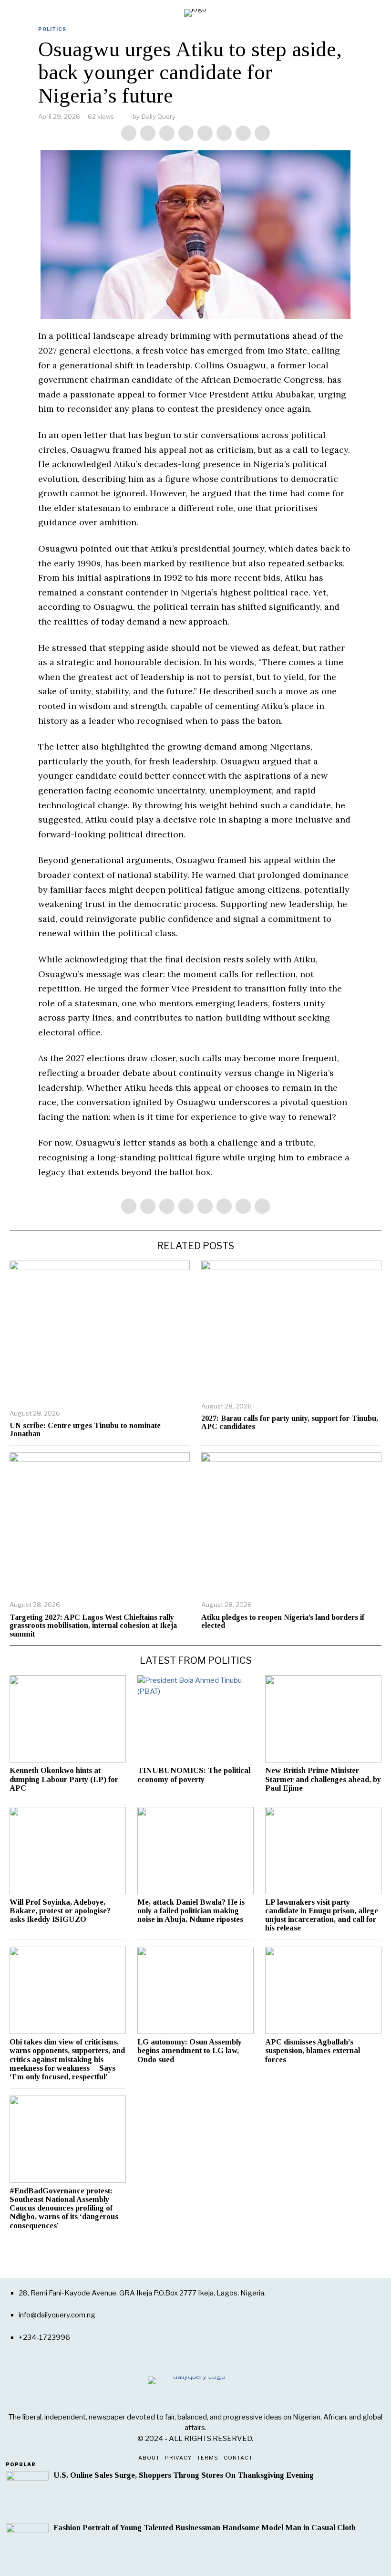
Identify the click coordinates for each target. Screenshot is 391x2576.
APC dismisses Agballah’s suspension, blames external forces (313, 2051)
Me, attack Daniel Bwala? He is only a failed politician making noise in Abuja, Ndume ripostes (191, 1911)
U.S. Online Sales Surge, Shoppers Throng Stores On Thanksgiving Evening (184, 2475)
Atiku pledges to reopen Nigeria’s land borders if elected (283, 1622)
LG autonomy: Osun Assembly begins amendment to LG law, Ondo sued (190, 2051)
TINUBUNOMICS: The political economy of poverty (194, 1775)
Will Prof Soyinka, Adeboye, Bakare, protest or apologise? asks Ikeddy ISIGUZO (60, 1911)
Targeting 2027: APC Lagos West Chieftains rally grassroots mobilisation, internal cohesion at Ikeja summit (93, 1626)
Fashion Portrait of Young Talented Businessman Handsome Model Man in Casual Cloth (205, 2528)
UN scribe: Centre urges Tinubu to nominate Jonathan (85, 1430)
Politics (52, 29)
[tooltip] (129, 133)
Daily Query (159, 116)
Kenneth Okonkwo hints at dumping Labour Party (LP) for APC (64, 1779)
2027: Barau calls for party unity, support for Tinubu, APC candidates (290, 1423)
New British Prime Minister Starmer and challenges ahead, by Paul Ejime (323, 1779)
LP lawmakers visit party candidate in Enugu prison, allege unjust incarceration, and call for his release (322, 1915)
